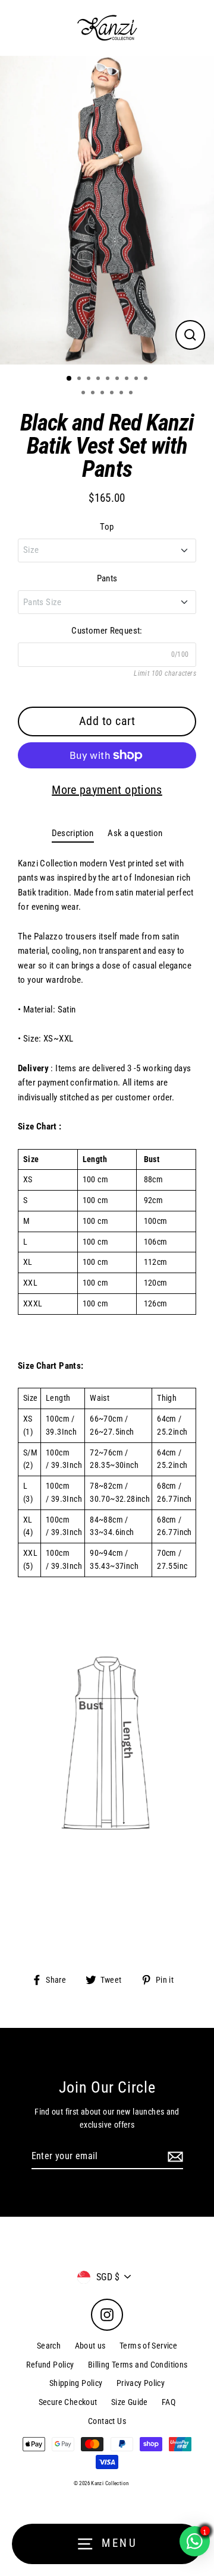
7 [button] (128, 379)
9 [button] (147, 379)
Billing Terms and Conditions (138, 2365)
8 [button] (137, 379)
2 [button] (80, 379)
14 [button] (122, 394)
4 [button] (99, 379)
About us (90, 2346)
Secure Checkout (68, 2402)
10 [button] (84, 394)
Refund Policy (50, 2365)
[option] (107, 210)
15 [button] (132, 394)
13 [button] (113, 394)
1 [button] (70, 379)
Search (49, 2346)
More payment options (107, 790)
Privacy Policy (141, 2383)
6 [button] (118, 379)
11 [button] (94, 394)
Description (73, 833)
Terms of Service (148, 2346)
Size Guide (130, 2402)
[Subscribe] (174, 2157)
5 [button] (109, 379)
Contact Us (107, 2421)
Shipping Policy (76, 2383)
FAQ (169, 2402)
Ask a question (135, 833)
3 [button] (90, 379)
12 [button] (103, 394)
